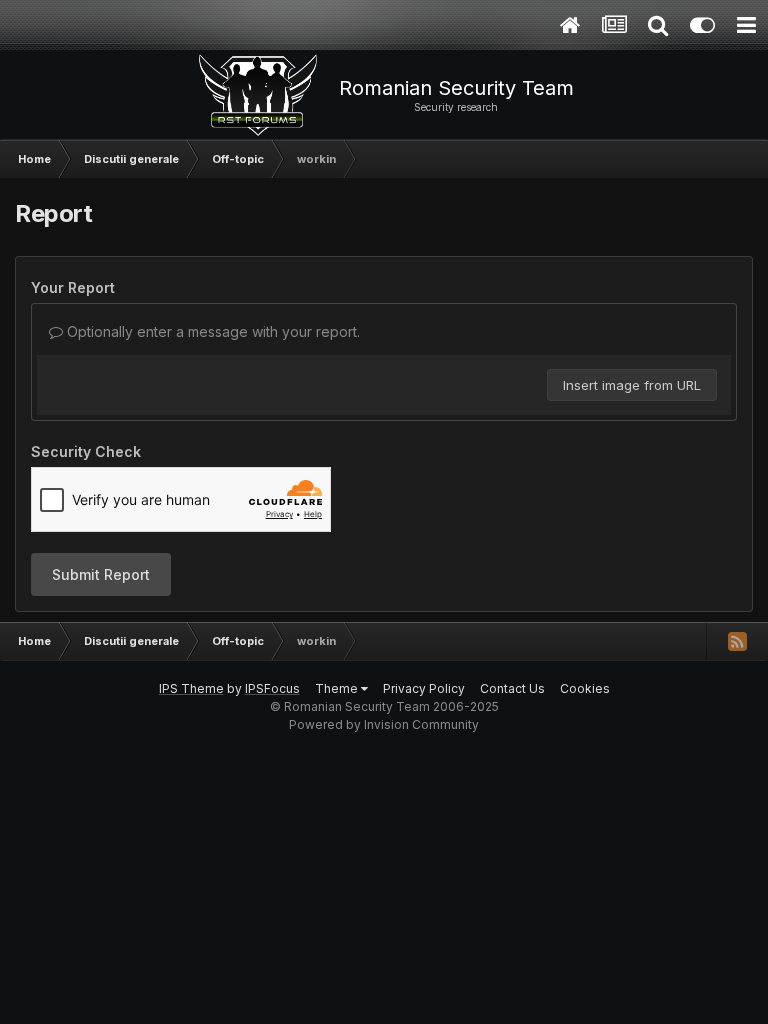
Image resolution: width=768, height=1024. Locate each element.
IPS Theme (191, 688)
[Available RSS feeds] (737, 641)
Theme (338, 688)
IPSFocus (272, 688)
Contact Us (512, 688)
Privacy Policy (424, 688)
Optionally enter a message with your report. (211, 331)
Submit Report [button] (101, 574)
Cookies (585, 688)
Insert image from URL (632, 385)
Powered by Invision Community (384, 724)
